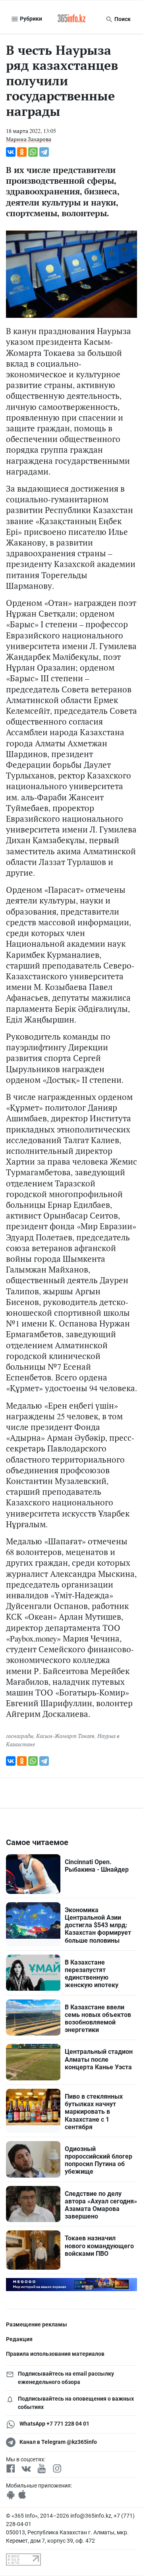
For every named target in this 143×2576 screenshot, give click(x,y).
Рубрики (30, 19)
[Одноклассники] (22, 152)
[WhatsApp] (33, 152)
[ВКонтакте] (11, 152)
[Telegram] (44, 152)
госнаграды (20, 1736)
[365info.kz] (71, 19)
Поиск (122, 19)
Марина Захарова (29, 139)
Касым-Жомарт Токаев (65, 1736)
